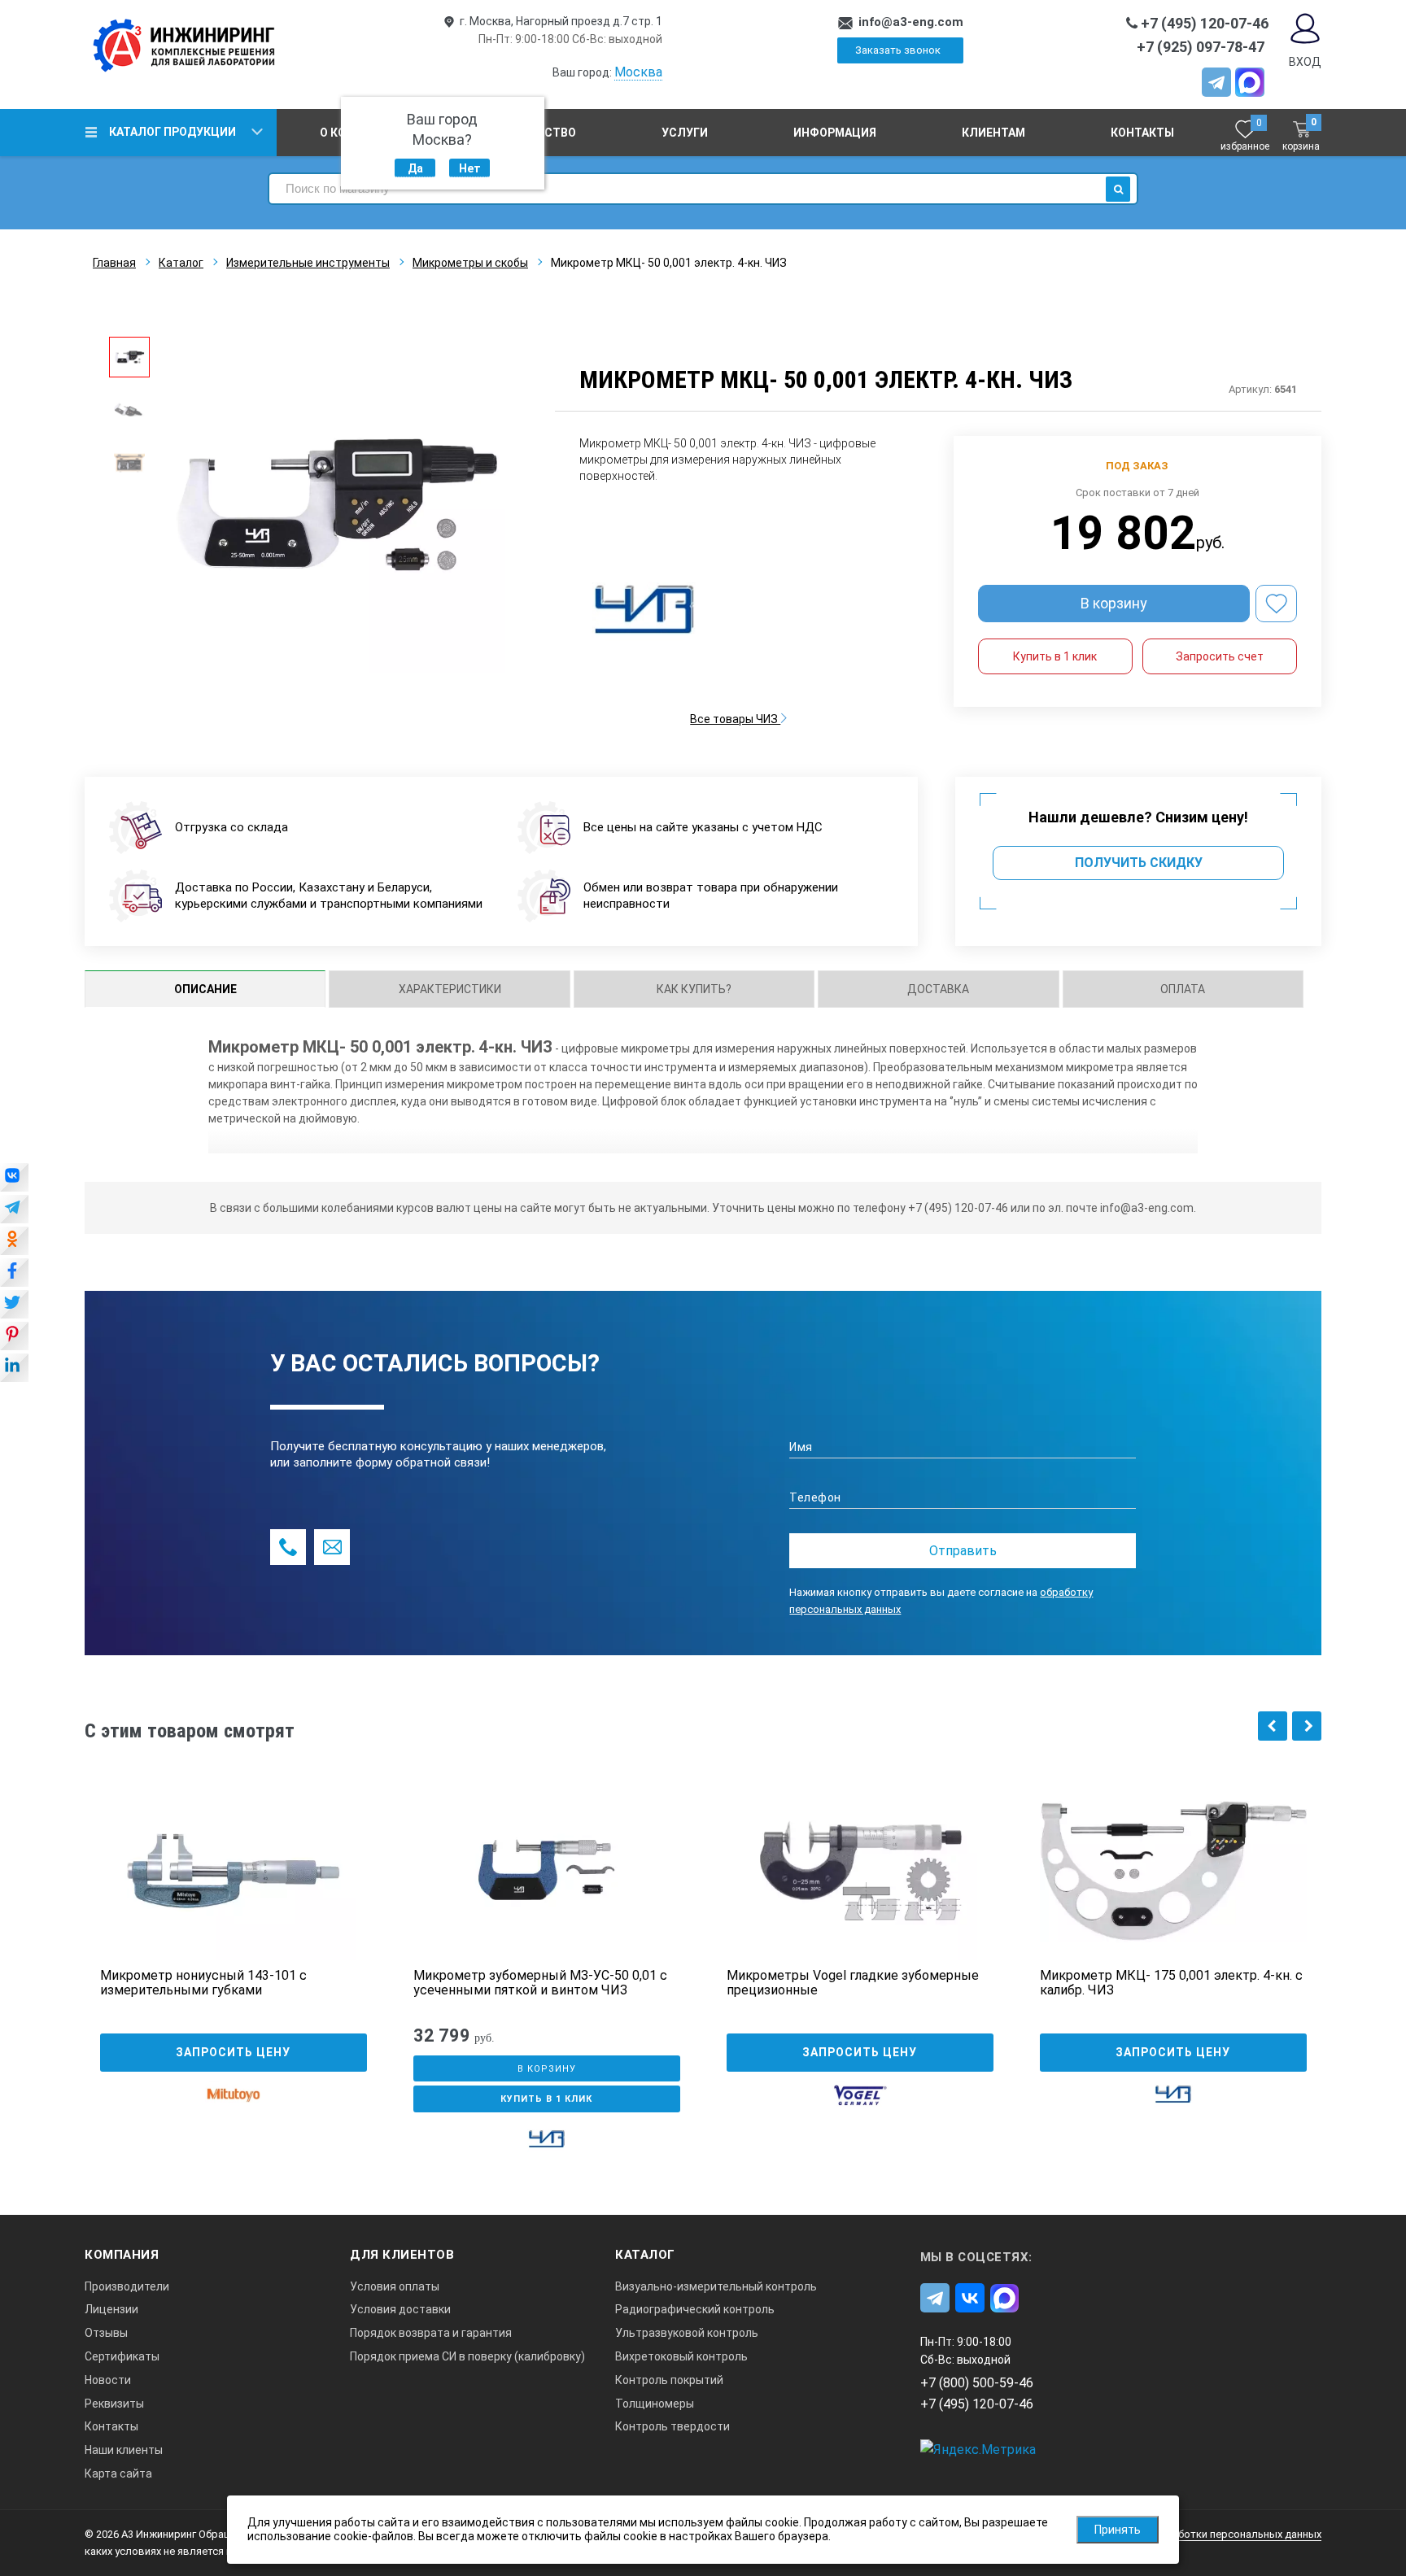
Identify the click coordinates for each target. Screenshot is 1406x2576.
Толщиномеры (655, 2404)
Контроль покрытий (669, 2380)
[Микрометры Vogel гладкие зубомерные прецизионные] (860, 1871)
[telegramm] (1216, 82)
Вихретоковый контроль (681, 2356)
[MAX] (1250, 82)
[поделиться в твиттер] (14, 1305)
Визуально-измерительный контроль (716, 2286)
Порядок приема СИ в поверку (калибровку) (467, 2356)
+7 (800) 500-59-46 (977, 2383)
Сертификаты (122, 2356)
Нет (470, 168)
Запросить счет (1220, 656)
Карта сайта (118, 2474)
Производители (127, 2286)
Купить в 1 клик (1055, 656)
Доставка (938, 989)
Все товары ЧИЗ (735, 719)
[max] (1005, 2298)
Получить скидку (1139, 863)
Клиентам (993, 133)
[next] (1307, 1726)
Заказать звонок (898, 50)
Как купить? (694, 989)
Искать (1118, 189)
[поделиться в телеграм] (14, 1210)
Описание (205, 989)
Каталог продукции (172, 132)
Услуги (685, 133)
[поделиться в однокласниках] (14, 1242)
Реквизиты (114, 2404)
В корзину (1114, 603)
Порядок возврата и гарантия (431, 2333)
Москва (638, 72)
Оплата (1183, 989)
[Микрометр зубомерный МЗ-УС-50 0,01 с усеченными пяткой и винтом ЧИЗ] (547, 1871)
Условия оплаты (395, 2286)
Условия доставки (400, 2309)
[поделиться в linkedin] (14, 1369)
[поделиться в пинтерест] (14, 1337)
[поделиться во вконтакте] (14, 1179)
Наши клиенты (124, 2450)
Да (415, 168)
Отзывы (106, 2333)
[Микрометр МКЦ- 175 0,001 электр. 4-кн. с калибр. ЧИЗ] (1173, 1871)
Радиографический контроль (695, 2309)
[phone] (288, 1547)
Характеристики (450, 989)
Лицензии (111, 2309)
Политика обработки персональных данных (1212, 2534)
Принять (1118, 2530)
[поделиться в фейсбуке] (14, 1274)
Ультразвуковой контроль (687, 2333)
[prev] (1273, 1726)
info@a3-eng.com (911, 22)
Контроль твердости (672, 2426)
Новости (108, 2380)
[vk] (970, 2298)
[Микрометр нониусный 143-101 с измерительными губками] (234, 1871)
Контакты (1142, 133)
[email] (332, 1547)
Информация (835, 133)
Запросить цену (233, 2052)
